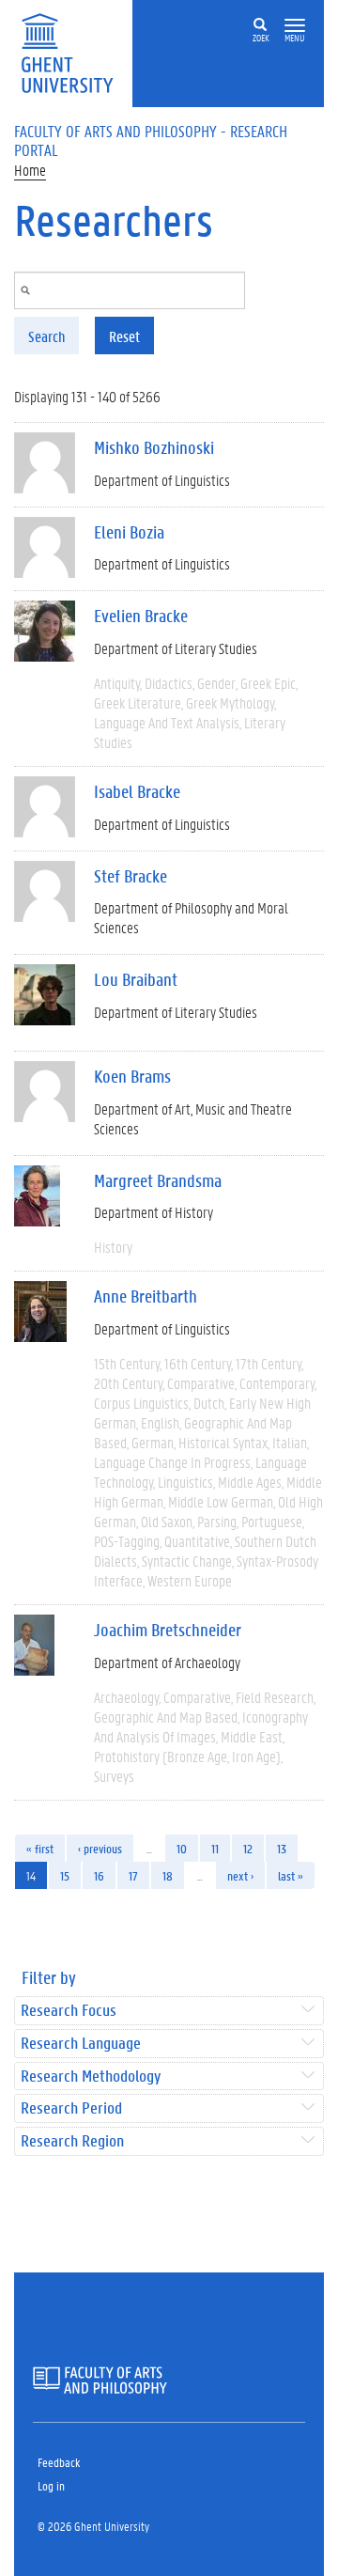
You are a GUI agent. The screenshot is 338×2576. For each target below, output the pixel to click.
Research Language (81, 2044)
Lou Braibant (136, 979)
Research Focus (69, 2011)
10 (182, 1848)
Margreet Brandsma (158, 1180)
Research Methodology (91, 2076)
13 (282, 1848)
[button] (295, 26)
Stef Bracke (131, 876)
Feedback (59, 2462)
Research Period (71, 2108)
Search (46, 336)
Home (30, 170)
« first (40, 1848)
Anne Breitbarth (146, 1296)
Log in (51, 2485)
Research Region (72, 2141)
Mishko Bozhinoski (154, 447)
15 (65, 1875)
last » (291, 1875)
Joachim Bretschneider (168, 1630)
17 (133, 1875)
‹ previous (100, 1848)
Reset (124, 336)
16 (99, 1875)
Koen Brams (132, 1076)
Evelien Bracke (141, 616)
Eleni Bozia (129, 532)
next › (240, 1875)
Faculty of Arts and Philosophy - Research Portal (151, 140)
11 (215, 1848)
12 (248, 1848)
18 (168, 1875)
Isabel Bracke (137, 791)
